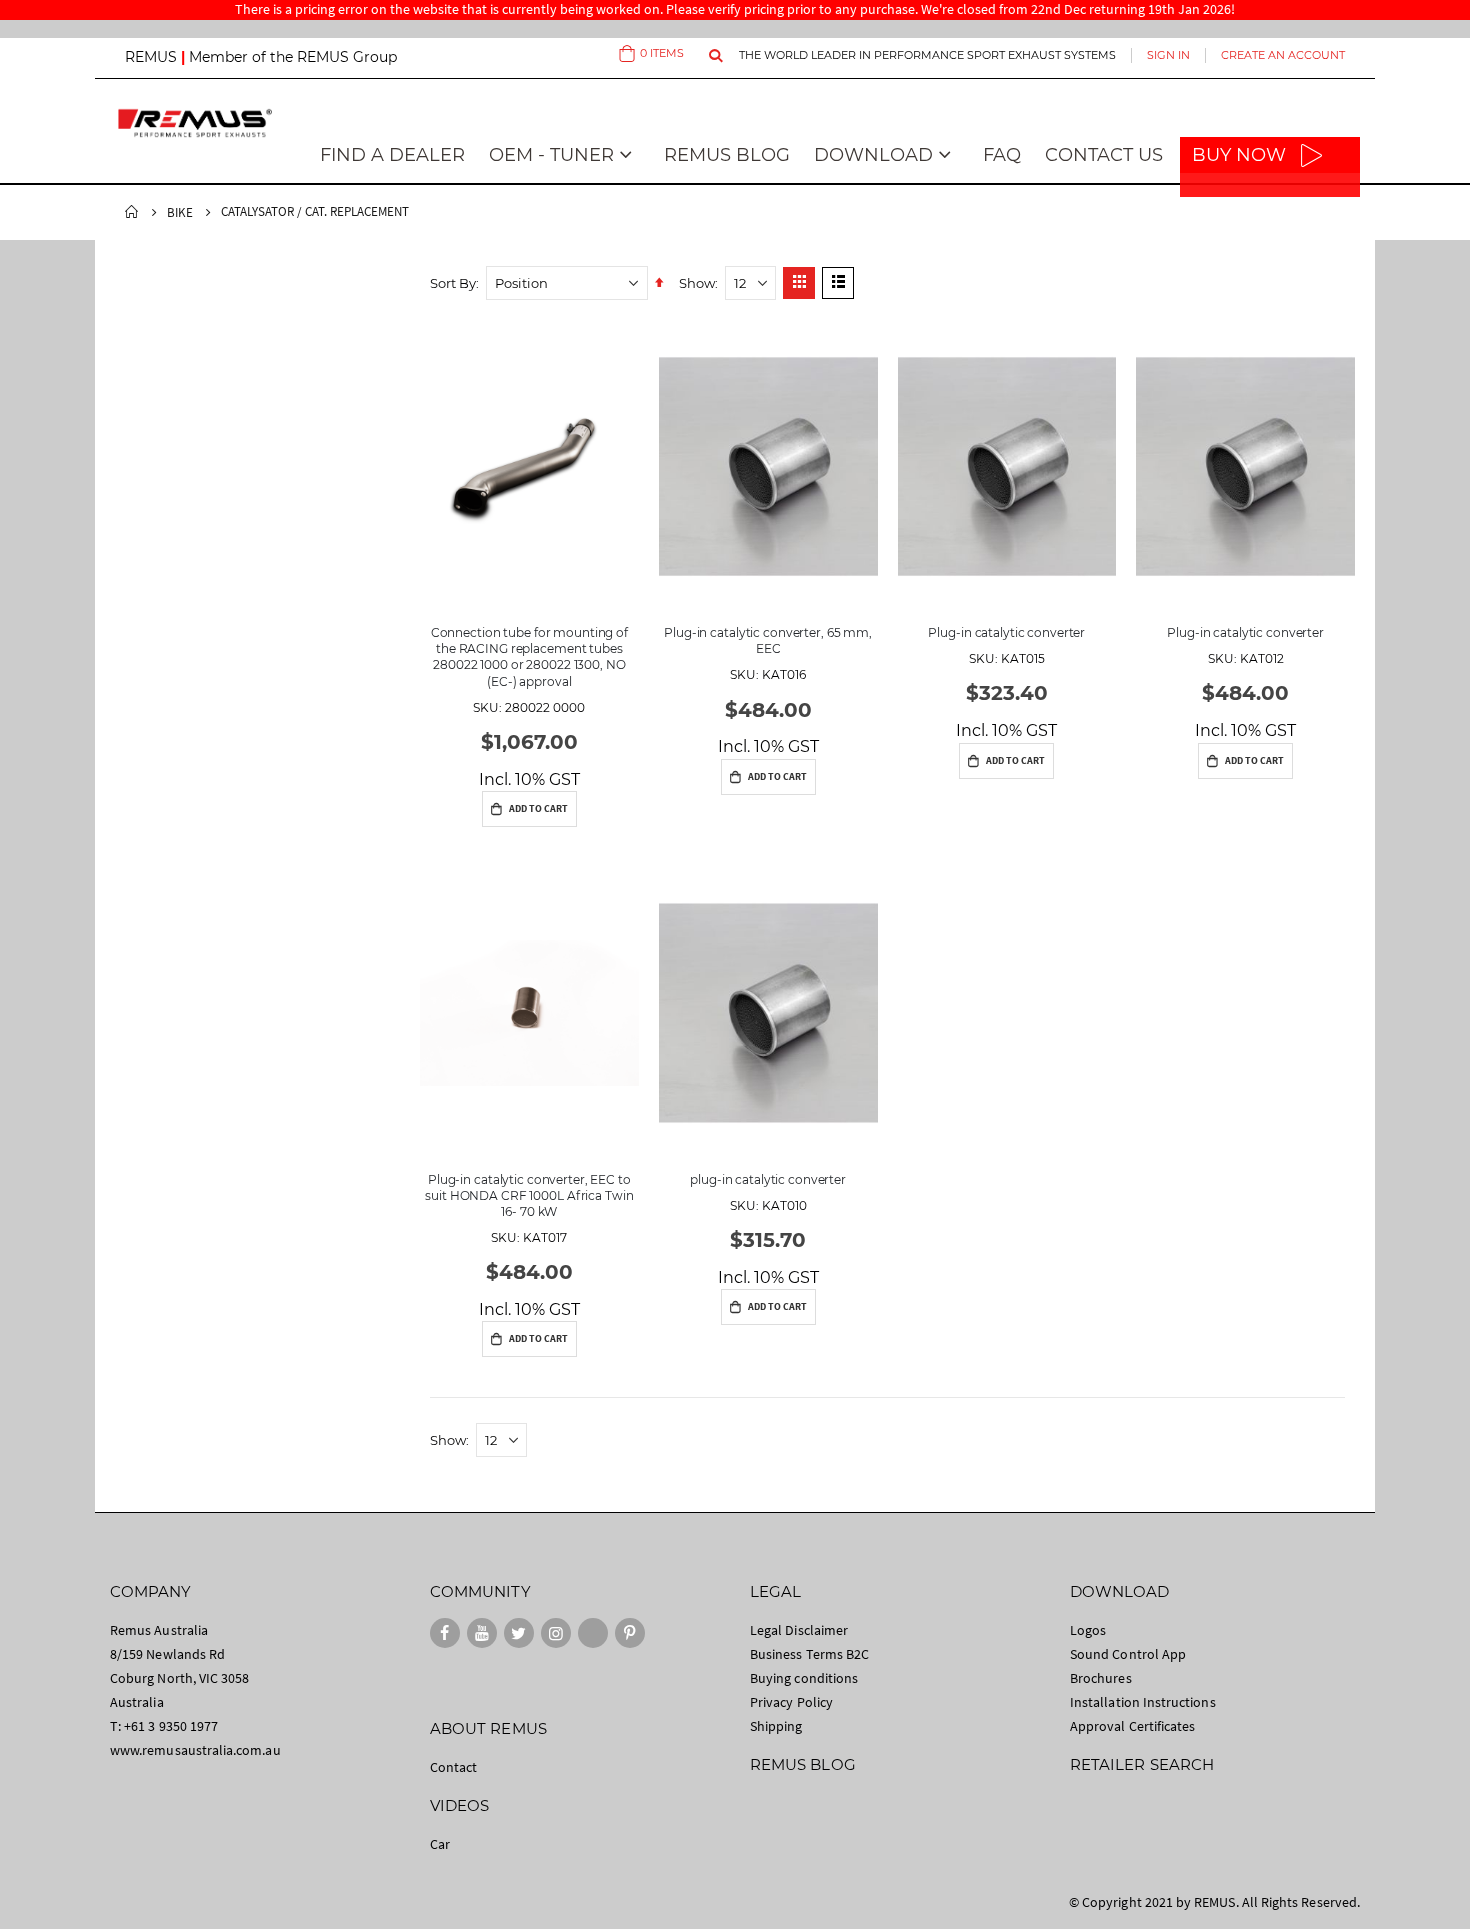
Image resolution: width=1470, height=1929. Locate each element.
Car (440, 1844)
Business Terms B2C (809, 1654)
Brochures (1101, 1678)
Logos (1088, 1630)
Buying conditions (804, 1678)
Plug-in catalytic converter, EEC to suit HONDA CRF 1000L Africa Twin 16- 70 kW (529, 1195)
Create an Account (1283, 55)
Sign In (1168, 55)
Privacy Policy (791, 1702)
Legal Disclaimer (799, 1630)
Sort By (453, 283)
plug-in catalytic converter (768, 1179)
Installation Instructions (1143, 1702)
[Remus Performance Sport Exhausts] (195, 122)
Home (132, 212)
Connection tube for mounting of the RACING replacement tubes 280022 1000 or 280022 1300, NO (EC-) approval (529, 657)
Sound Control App (1128, 1654)
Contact (453, 1767)
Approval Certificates (1132, 1726)
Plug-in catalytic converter (1006, 632)
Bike (180, 212)
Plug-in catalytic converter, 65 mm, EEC (768, 640)
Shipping (776, 1726)
